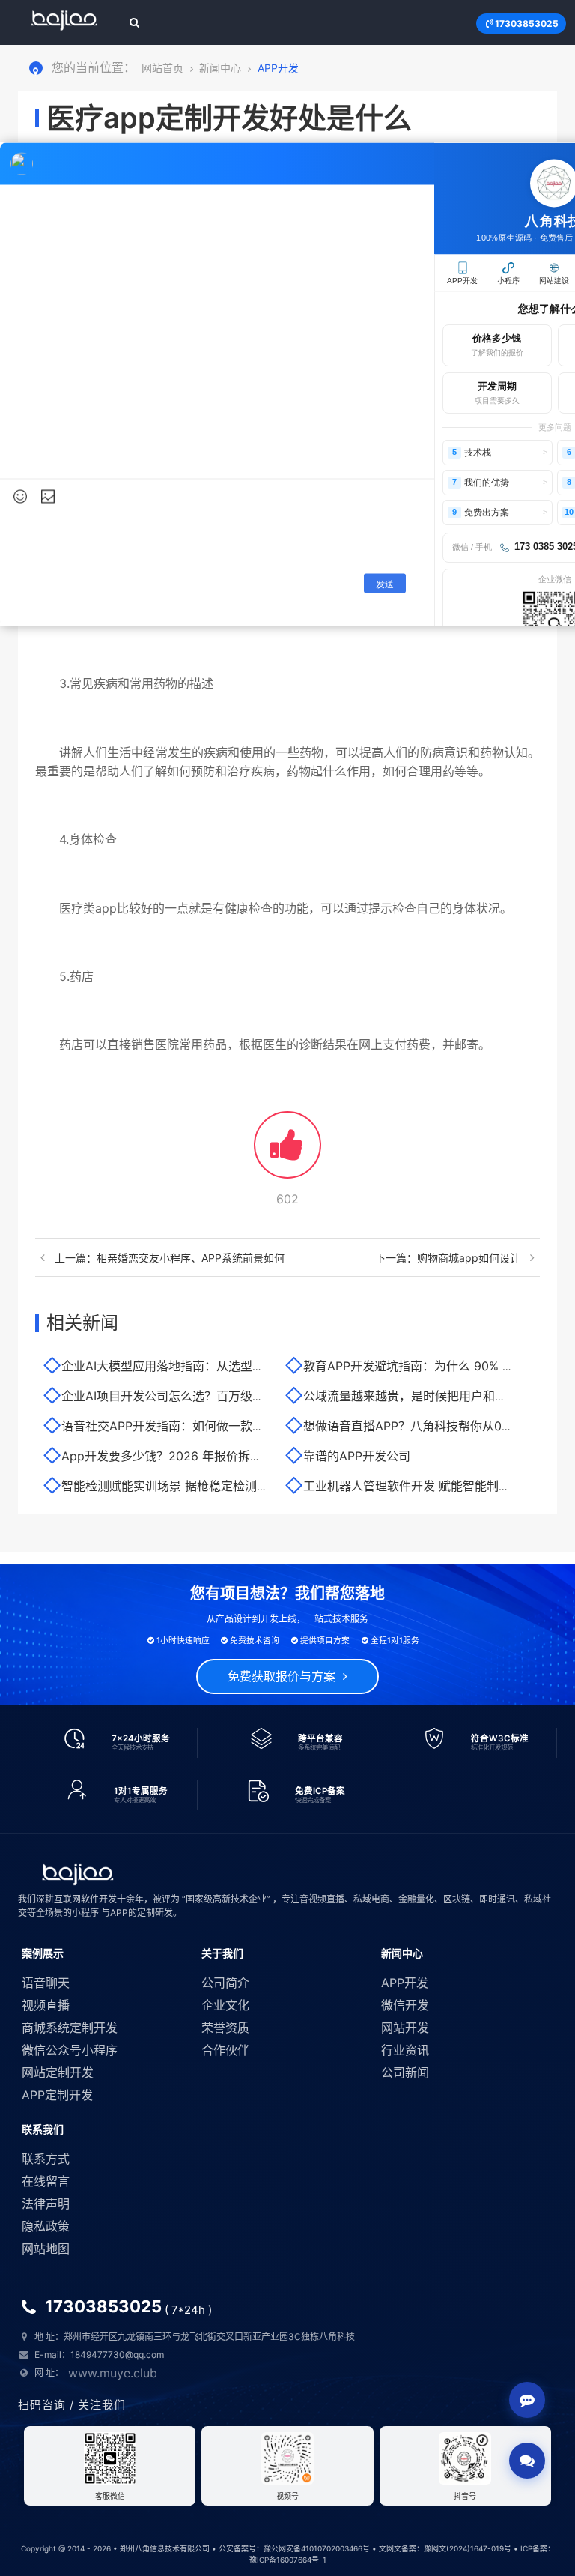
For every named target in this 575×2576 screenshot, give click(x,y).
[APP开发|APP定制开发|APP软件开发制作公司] (64, 22)
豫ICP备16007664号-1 (288, 2560)
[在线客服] (527, 2400)
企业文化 (225, 2005)
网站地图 (46, 2249)
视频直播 (46, 2005)
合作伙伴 (225, 2050)
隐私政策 (46, 2226)
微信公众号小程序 (70, 2050)
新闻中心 (220, 68)
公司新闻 (405, 2072)
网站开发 (405, 2028)
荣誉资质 (225, 2028)
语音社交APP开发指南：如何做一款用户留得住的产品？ (211, 1426)
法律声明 (46, 2204)
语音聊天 (46, 1983)
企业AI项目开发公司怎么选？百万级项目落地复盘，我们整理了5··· (237, 1396)
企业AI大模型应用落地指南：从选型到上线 (175, 1366)
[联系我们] (527, 2461)
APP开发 (278, 68)
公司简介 (225, 1983)
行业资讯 (405, 2050)
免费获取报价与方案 (285, 1676)
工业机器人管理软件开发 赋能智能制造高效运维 (431, 1486)
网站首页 (162, 68)
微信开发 (405, 2005)
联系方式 (46, 2159)
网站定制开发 (58, 2072)
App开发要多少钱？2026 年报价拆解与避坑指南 (192, 1456)
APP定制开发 (57, 2095)
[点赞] (287, 1153)
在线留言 (46, 2181)
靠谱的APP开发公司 (357, 1456)
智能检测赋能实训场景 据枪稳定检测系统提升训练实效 (207, 1486)
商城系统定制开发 (70, 2028)
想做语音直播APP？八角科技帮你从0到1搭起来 (429, 1426)
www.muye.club (113, 2373)
